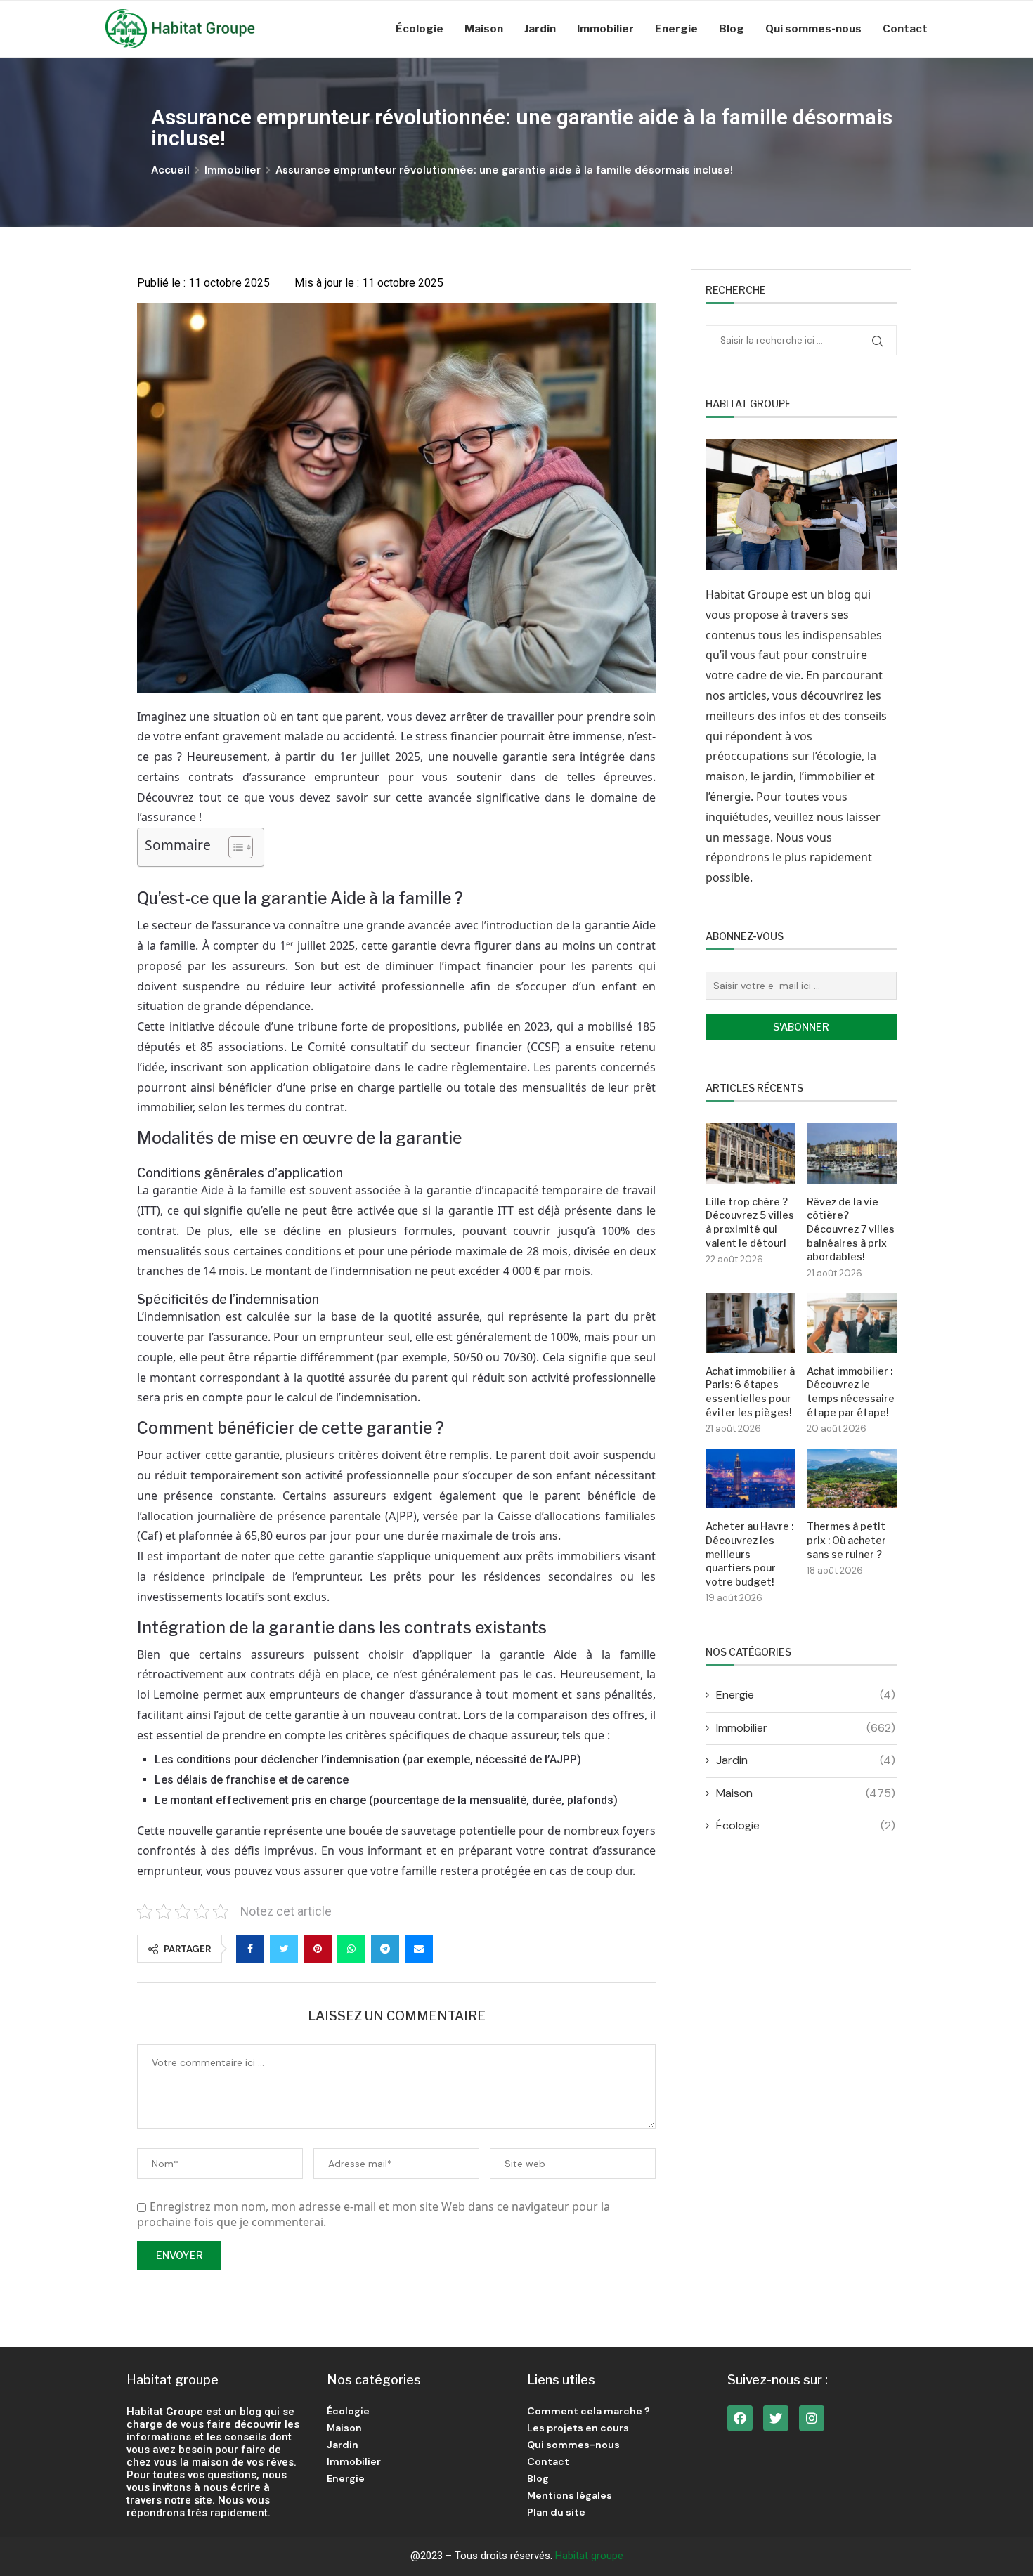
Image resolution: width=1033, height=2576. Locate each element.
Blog (732, 29)
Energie (676, 29)
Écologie (420, 29)
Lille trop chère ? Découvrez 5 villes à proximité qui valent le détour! (750, 1222)
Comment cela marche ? (589, 2411)
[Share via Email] (419, 1949)
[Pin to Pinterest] (318, 1949)
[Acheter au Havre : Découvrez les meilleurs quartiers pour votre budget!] (751, 1478)
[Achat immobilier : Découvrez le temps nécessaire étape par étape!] (852, 1323)
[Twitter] (776, 2418)
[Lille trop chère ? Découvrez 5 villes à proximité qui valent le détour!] (751, 1153)
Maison (484, 29)
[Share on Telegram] (385, 1949)
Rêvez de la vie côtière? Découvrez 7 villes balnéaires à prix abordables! (851, 1229)
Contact (905, 29)
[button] (234, 847)
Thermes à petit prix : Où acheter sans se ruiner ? (846, 1540)
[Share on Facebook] (250, 1949)
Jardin (540, 29)
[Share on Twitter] (284, 1949)
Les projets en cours (578, 2428)
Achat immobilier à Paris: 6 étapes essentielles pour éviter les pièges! (750, 1392)
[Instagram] (812, 2418)
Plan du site (556, 2512)
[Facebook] (740, 2418)
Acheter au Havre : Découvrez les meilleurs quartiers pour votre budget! (749, 1554)
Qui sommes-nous (813, 29)
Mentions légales (570, 2495)
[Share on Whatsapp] (351, 1949)
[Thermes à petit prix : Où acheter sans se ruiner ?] (852, 1478)
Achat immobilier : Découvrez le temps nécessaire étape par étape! (851, 1392)
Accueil (170, 170)
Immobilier (605, 29)
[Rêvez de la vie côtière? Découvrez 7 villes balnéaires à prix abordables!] (852, 1153)
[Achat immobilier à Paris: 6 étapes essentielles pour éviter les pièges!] (751, 1323)
